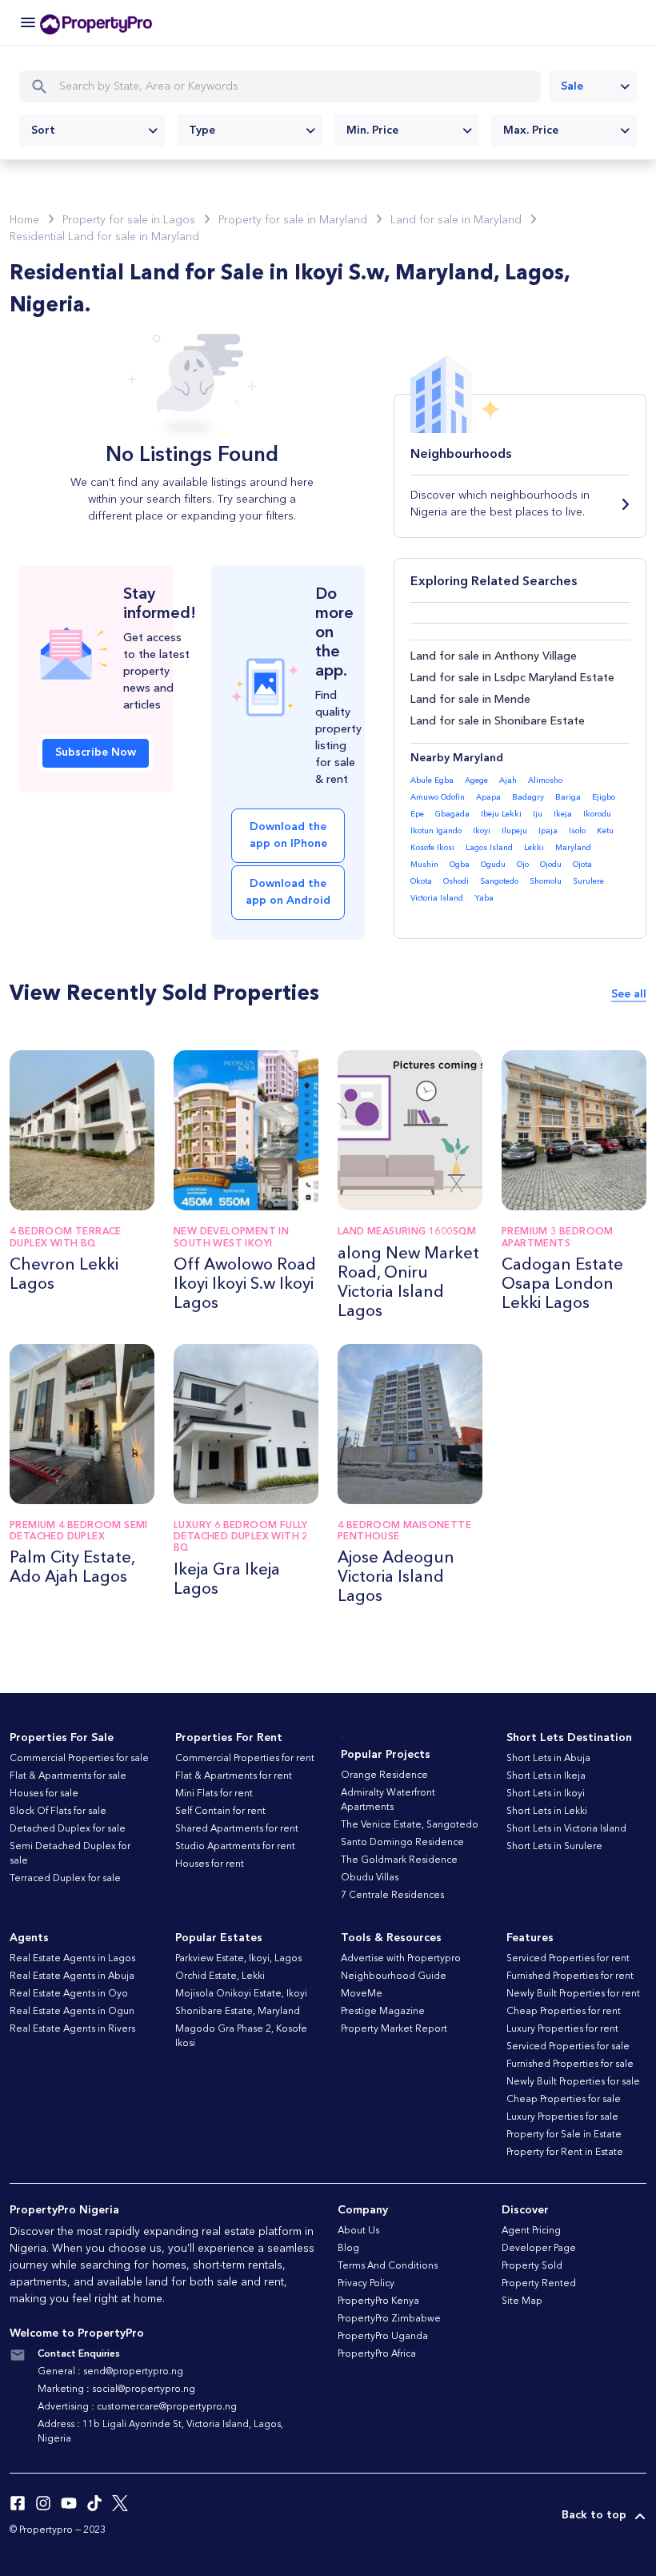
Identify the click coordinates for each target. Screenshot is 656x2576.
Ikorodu (597, 814)
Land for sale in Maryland (456, 220)
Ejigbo (604, 797)
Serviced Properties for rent (568, 1959)
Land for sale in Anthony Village (494, 656)
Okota (421, 881)
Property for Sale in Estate (564, 2135)
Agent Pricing (531, 2231)
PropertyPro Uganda (383, 2337)
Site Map (522, 2301)
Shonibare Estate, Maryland (238, 2012)
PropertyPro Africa (377, 2354)
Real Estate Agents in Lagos (72, 1959)
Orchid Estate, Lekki (220, 1976)
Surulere (588, 881)
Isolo (577, 831)
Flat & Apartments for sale (68, 1776)
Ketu (605, 831)
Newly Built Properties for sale (573, 2082)
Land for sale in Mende (470, 700)
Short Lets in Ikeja (546, 1776)
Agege (476, 780)
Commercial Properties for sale (79, 1759)
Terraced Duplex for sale (65, 1879)
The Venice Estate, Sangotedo (410, 1825)
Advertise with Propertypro (401, 1959)
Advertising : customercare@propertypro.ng (137, 2407)
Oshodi (456, 881)
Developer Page (539, 2249)
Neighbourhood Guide (394, 1976)
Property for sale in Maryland (293, 220)
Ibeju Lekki (501, 814)
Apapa (488, 797)
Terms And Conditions (388, 2266)
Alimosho (545, 780)
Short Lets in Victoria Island (566, 1829)
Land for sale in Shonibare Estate (498, 721)
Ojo (523, 865)
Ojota (582, 865)
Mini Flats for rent (214, 1794)
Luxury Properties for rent (562, 2029)
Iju (538, 814)
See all (629, 994)
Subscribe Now (96, 752)
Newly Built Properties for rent (573, 1994)
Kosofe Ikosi (432, 848)
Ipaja (548, 831)
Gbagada (452, 814)
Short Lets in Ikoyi (546, 1794)
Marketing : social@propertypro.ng (116, 2389)
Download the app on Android (288, 892)
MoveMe (362, 1994)
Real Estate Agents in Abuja (72, 1976)
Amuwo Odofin (438, 797)
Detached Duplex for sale (68, 1829)
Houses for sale (44, 1794)
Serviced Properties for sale (568, 2047)
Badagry (528, 797)
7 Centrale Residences (392, 1896)
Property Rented (539, 2284)
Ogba (460, 865)
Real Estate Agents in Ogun (72, 2012)
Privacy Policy (366, 2284)
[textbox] (92, 130)
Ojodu (551, 865)
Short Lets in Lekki (547, 1812)
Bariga (568, 797)
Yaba (484, 898)
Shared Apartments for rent (237, 1829)
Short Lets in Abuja (548, 1759)
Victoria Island (437, 898)
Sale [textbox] (572, 86)
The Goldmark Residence (399, 1860)
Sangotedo (499, 881)
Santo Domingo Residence (402, 1843)
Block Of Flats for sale (58, 1812)
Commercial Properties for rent (245, 1759)
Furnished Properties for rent (570, 1976)
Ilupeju (514, 831)
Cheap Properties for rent (564, 2012)
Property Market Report (394, 2029)
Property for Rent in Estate (565, 2153)
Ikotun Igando (436, 831)
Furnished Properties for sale (570, 2064)
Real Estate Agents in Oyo (69, 1994)
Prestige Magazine (383, 2012)
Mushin (424, 865)
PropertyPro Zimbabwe (389, 2319)
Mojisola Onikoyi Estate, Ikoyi (241, 1994)
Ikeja (563, 814)
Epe (417, 814)
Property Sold (532, 2266)
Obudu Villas (370, 1878)
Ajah (508, 780)
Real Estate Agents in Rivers (72, 2029)
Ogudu (493, 865)
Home (24, 220)
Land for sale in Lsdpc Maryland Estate (512, 678)
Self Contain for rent (220, 1812)
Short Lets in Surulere (554, 1847)
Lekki (534, 848)
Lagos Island (489, 848)
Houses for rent (210, 1864)
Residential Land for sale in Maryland (104, 237)
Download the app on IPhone (288, 835)
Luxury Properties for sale (562, 2117)
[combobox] (593, 86)
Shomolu (546, 881)
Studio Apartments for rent (235, 1847)
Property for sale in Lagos (129, 220)
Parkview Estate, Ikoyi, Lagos (238, 1959)
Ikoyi (482, 831)
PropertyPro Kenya (378, 2301)
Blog (348, 2249)
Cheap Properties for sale (564, 2100)
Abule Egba (432, 780)
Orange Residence (384, 1776)
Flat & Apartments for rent (234, 1776)
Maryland (573, 848)
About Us (358, 2231)
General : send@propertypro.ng (110, 2372)
